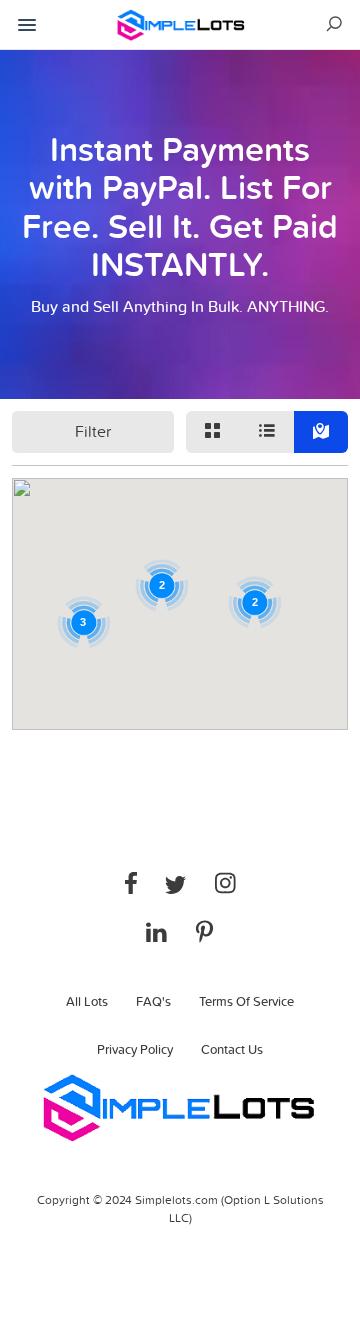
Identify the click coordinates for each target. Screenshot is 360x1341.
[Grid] (213, 432)
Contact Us (232, 1049)
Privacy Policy (135, 1049)
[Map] (321, 432)
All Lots (87, 1001)
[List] (267, 432)
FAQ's (153, 1001)
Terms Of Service (246, 1001)
